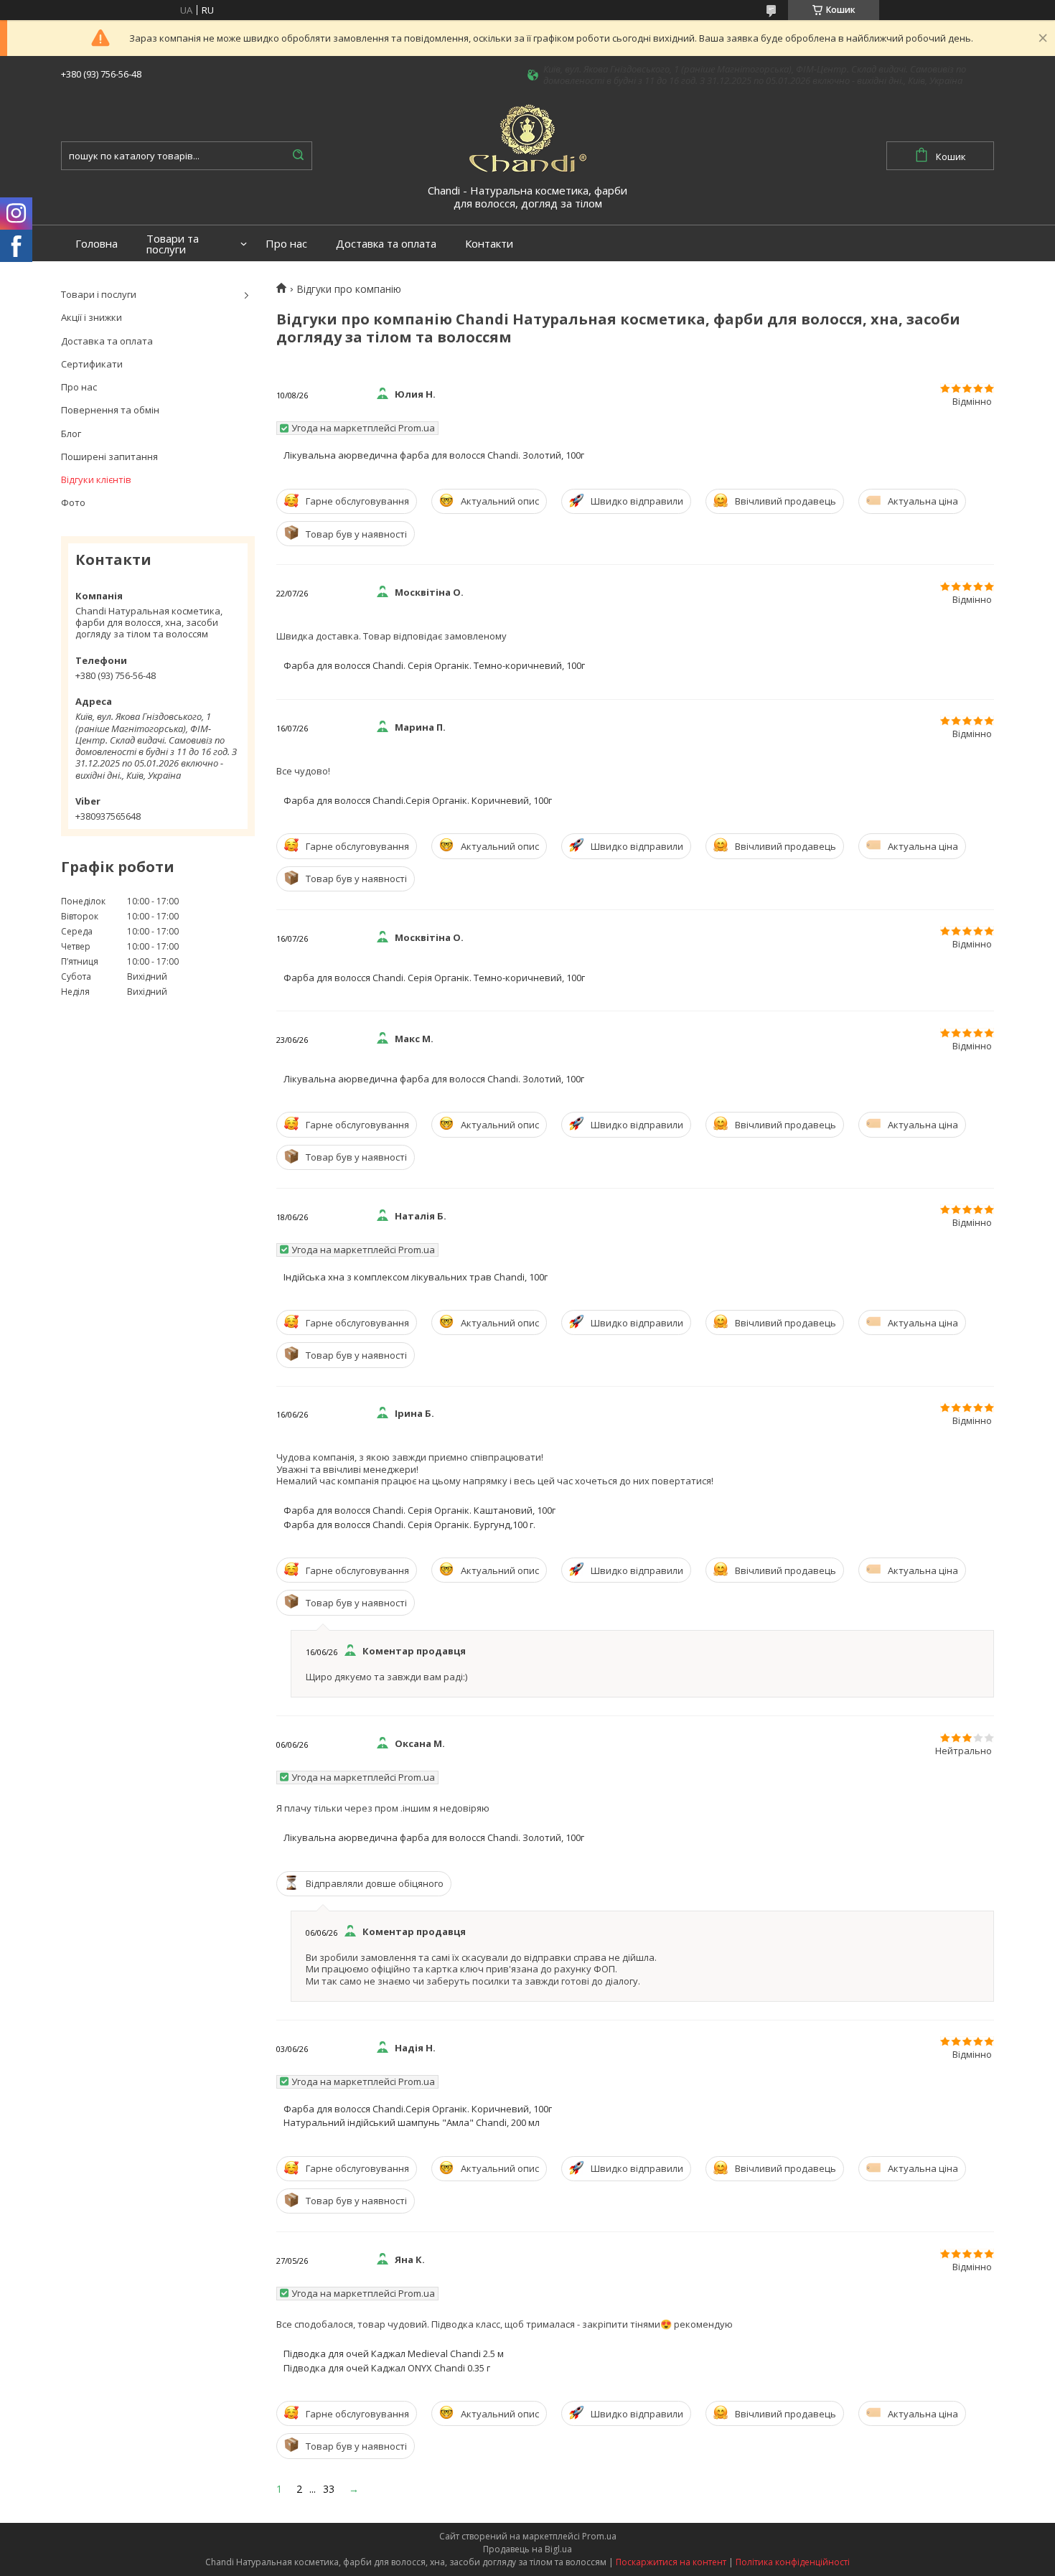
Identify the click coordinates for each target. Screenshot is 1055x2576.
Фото (73, 502)
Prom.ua (599, 2536)
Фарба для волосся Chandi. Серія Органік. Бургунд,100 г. (409, 1524)
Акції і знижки (92, 317)
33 (329, 2489)
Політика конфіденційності (793, 2562)
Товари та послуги (173, 244)
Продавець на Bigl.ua (527, 2549)
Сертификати (92, 364)
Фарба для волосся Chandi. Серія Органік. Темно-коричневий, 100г (434, 665)
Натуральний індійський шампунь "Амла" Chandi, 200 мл (412, 2122)
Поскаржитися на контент (671, 2562)
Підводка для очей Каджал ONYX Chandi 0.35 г (387, 2368)
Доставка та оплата (386, 244)
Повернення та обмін (110, 410)
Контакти (489, 244)
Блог (71, 434)
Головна (97, 244)
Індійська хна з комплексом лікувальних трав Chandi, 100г (416, 1277)
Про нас (286, 244)
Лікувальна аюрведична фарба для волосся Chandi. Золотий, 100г (434, 455)
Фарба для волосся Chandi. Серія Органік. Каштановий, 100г (419, 1510)
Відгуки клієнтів (96, 479)
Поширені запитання (109, 456)
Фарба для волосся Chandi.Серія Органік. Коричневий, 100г (418, 800)
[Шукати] (298, 156)
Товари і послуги (99, 294)
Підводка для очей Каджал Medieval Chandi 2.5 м (394, 2353)
